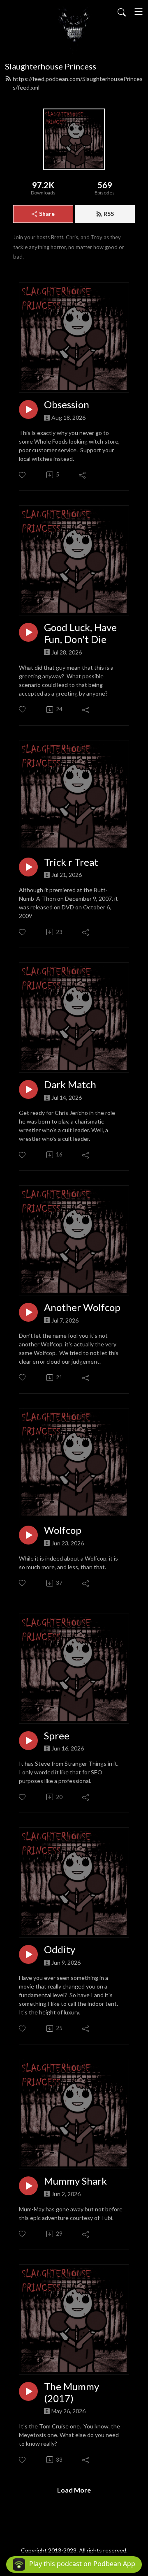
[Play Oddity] (28, 1954)
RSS (109, 214)
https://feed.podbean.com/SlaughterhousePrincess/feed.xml (78, 83)
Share (47, 214)
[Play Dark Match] (28, 1089)
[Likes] (23, 475)
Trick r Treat (71, 862)
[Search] (122, 12)
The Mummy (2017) (72, 2392)
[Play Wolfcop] (28, 1535)
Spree (57, 1736)
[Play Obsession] (28, 409)
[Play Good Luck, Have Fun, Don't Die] (28, 632)
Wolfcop (63, 1530)
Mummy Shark (75, 2181)
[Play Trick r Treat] (28, 867)
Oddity (60, 1949)
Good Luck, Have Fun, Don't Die (80, 633)
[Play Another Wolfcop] (28, 1312)
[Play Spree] (28, 1741)
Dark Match (70, 1085)
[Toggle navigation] (139, 12)
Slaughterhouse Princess (51, 66)
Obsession (67, 405)
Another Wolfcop (82, 1307)
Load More (74, 2490)
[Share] (83, 475)
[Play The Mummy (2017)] (28, 2391)
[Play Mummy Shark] (28, 2186)
